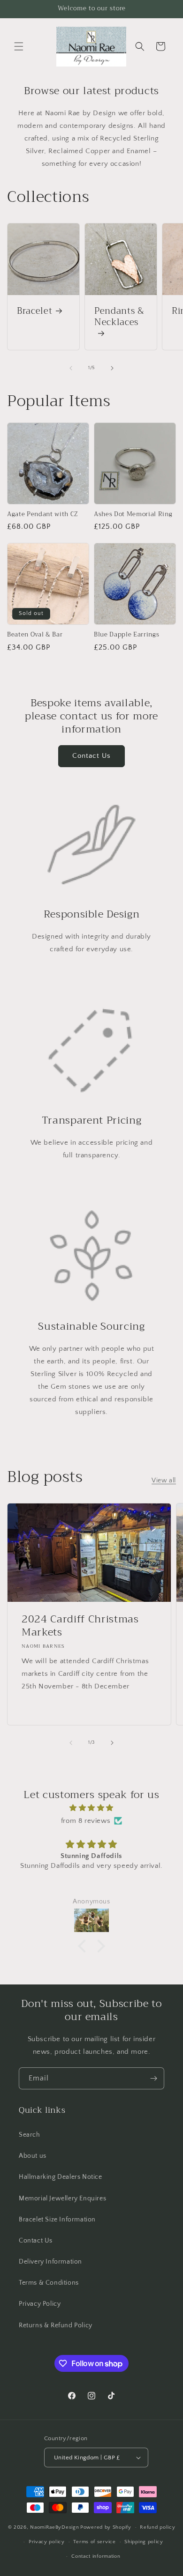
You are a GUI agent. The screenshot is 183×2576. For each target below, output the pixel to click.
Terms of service (94, 2542)
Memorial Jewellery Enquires (62, 2198)
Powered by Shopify (106, 2527)
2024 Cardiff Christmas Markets (80, 1626)
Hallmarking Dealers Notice (61, 2177)
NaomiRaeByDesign (54, 2527)
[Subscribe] (153, 2078)
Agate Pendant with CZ (42, 514)
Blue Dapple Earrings (126, 635)
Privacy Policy (40, 2304)
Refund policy (157, 2527)
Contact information (96, 2556)
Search (30, 2135)
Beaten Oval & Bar (35, 635)
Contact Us (91, 756)
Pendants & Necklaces (119, 318)
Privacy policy (47, 2542)
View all (164, 1480)
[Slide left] (71, 368)
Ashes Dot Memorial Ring (133, 514)
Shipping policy (144, 2542)
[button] (19, 46)
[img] (91, 1808)
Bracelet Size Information (57, 2220)
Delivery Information (50, 2262)
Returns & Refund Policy (56, 2325)
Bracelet (34, 311)
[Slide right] (112, 368)
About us (33, 2156)
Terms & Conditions (49, 2283)
